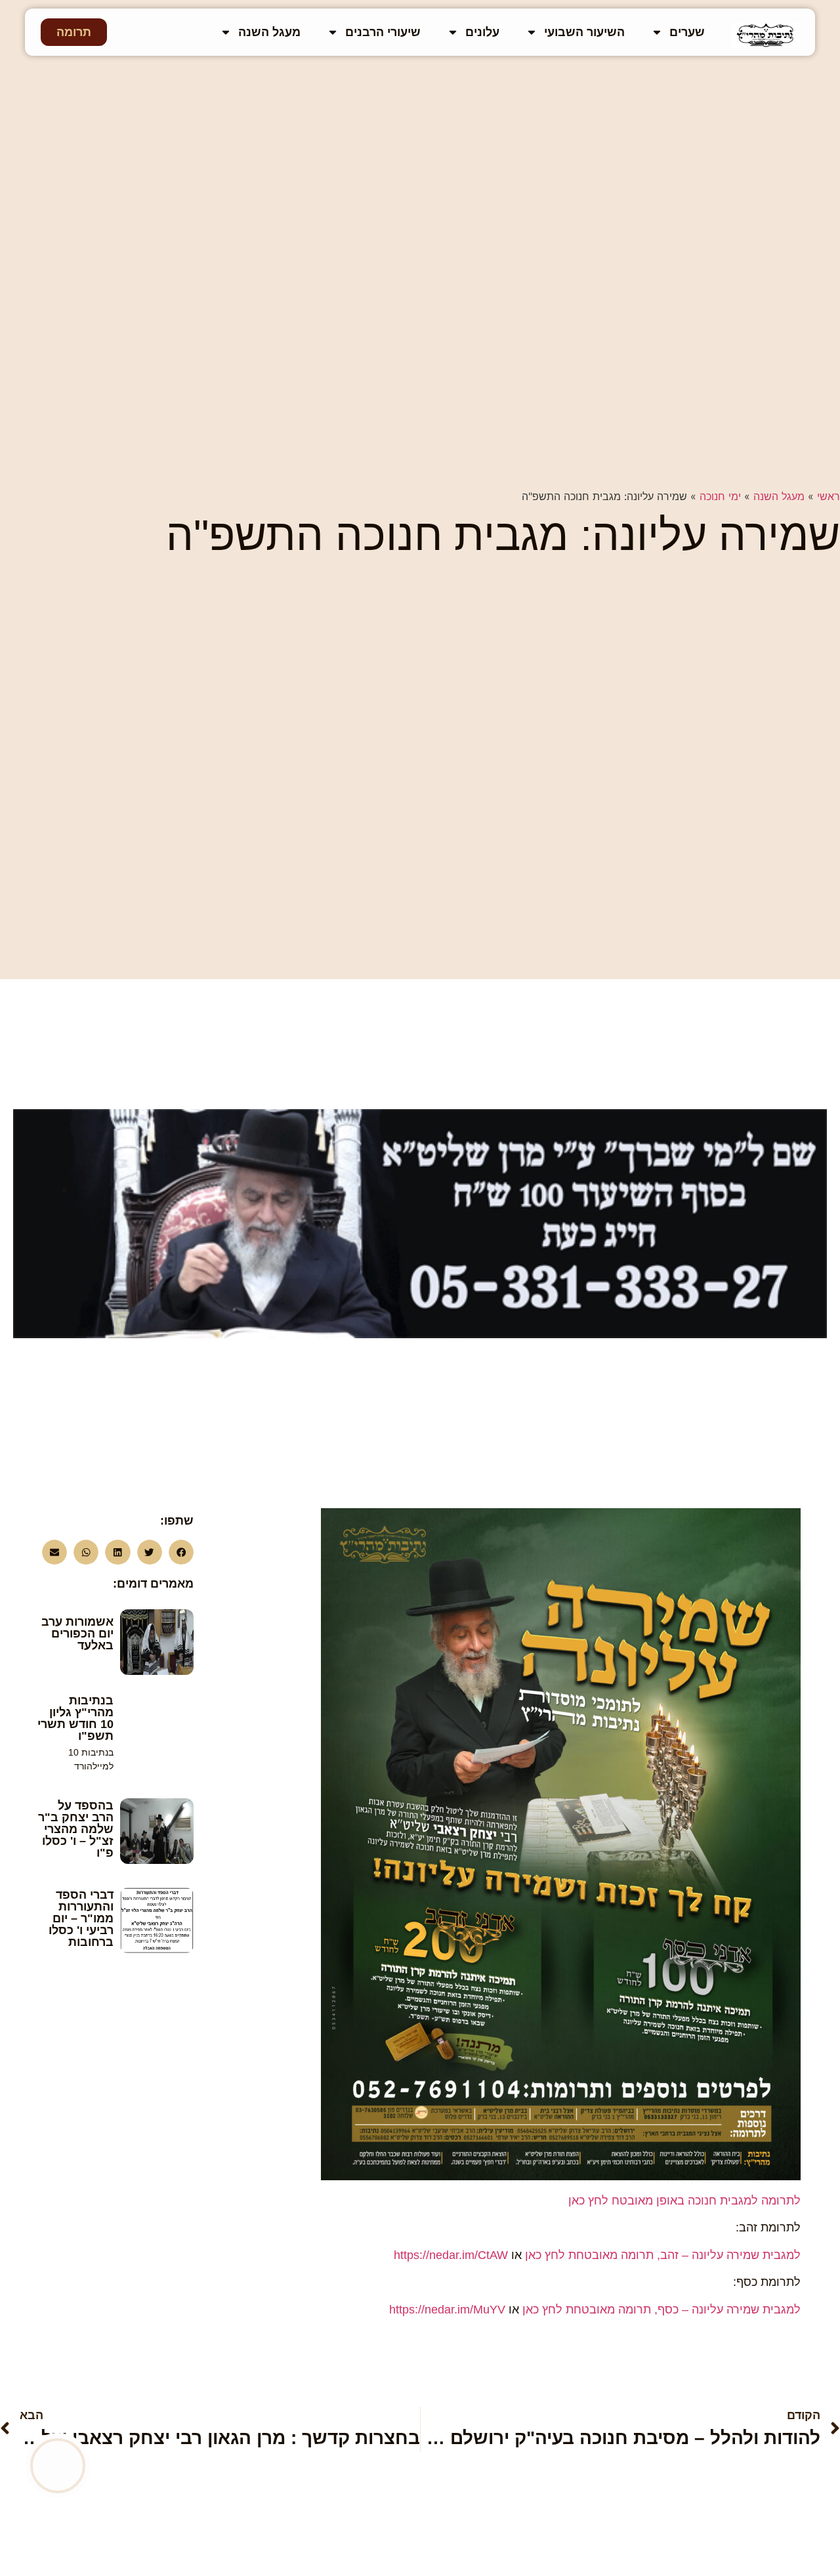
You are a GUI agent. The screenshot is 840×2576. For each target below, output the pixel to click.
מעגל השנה (269, 32)
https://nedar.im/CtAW (451, 2255)
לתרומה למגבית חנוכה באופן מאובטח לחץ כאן (684, 2201)
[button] (181, 1552)
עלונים (482, 32)
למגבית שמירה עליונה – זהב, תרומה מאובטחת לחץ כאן (663, 2255)
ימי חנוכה (720, 496)
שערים (687, 32)
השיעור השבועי (584, 32)
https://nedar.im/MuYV (447, 2310)
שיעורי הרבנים (383, 32)
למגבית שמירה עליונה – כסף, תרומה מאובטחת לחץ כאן (661, 2310)
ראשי (829, 496)
